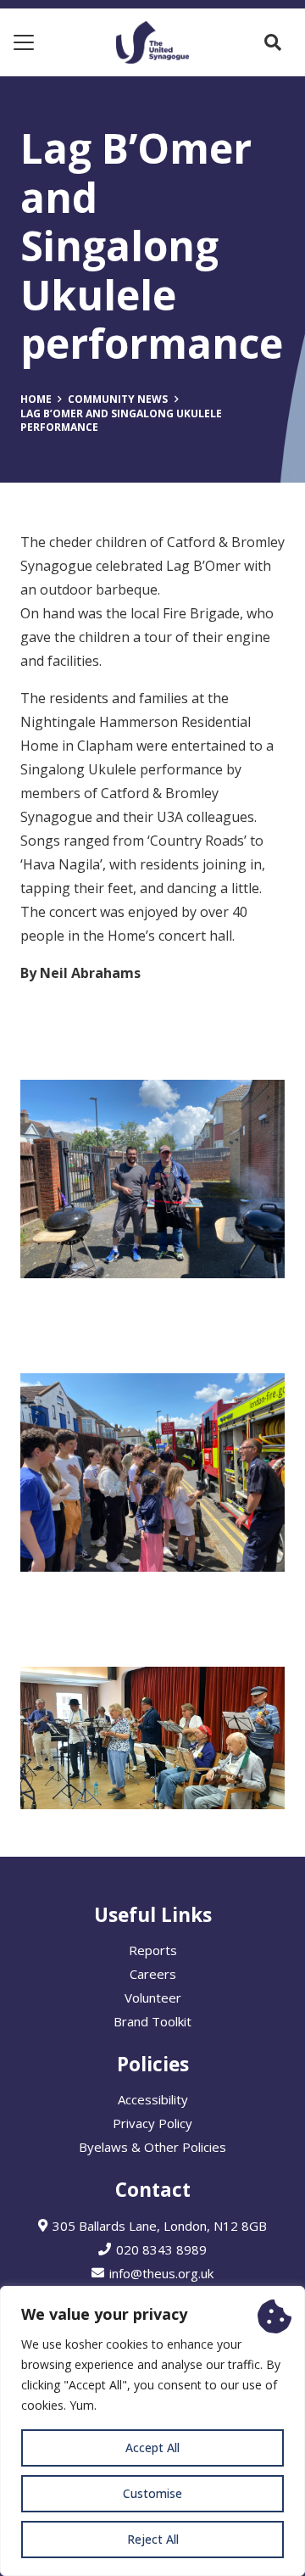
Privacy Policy (152, 2123)
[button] (24, 42)
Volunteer (153, 1998)
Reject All (153, 2539)
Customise (152, 2493)
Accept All (152, 2447)
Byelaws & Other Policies (152, 2147)
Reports (153, 1950)
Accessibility (153, 2099)
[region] (152, 2431)
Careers (153, 1974)
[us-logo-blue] (152, 42)
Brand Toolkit (152, 2021)
